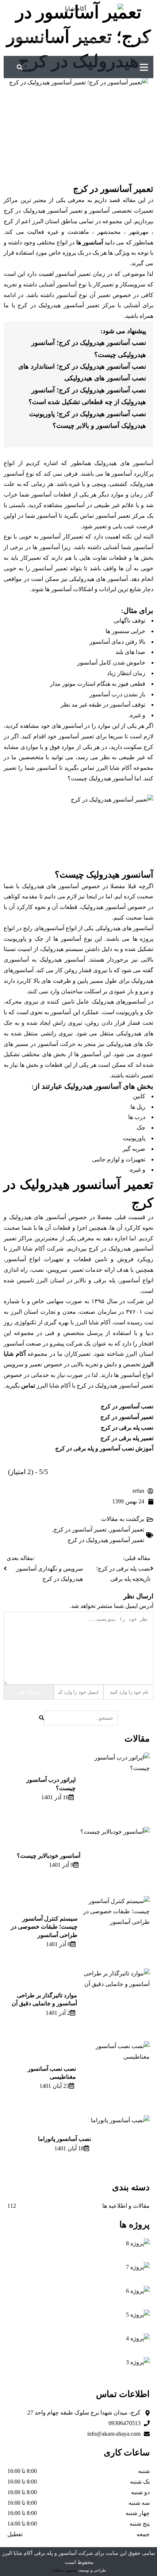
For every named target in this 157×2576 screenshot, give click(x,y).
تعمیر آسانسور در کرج (80, 1529)
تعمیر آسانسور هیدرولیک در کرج (106, 1540)
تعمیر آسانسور (127, 1529)
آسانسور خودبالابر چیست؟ (49, 1856)
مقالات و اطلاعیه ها (126, 2206)
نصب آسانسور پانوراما (64, 2139)
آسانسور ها (89, 242)
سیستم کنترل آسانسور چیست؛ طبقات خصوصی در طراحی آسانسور (44, 1927)
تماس (28, 1386)
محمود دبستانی (64, 2570)
